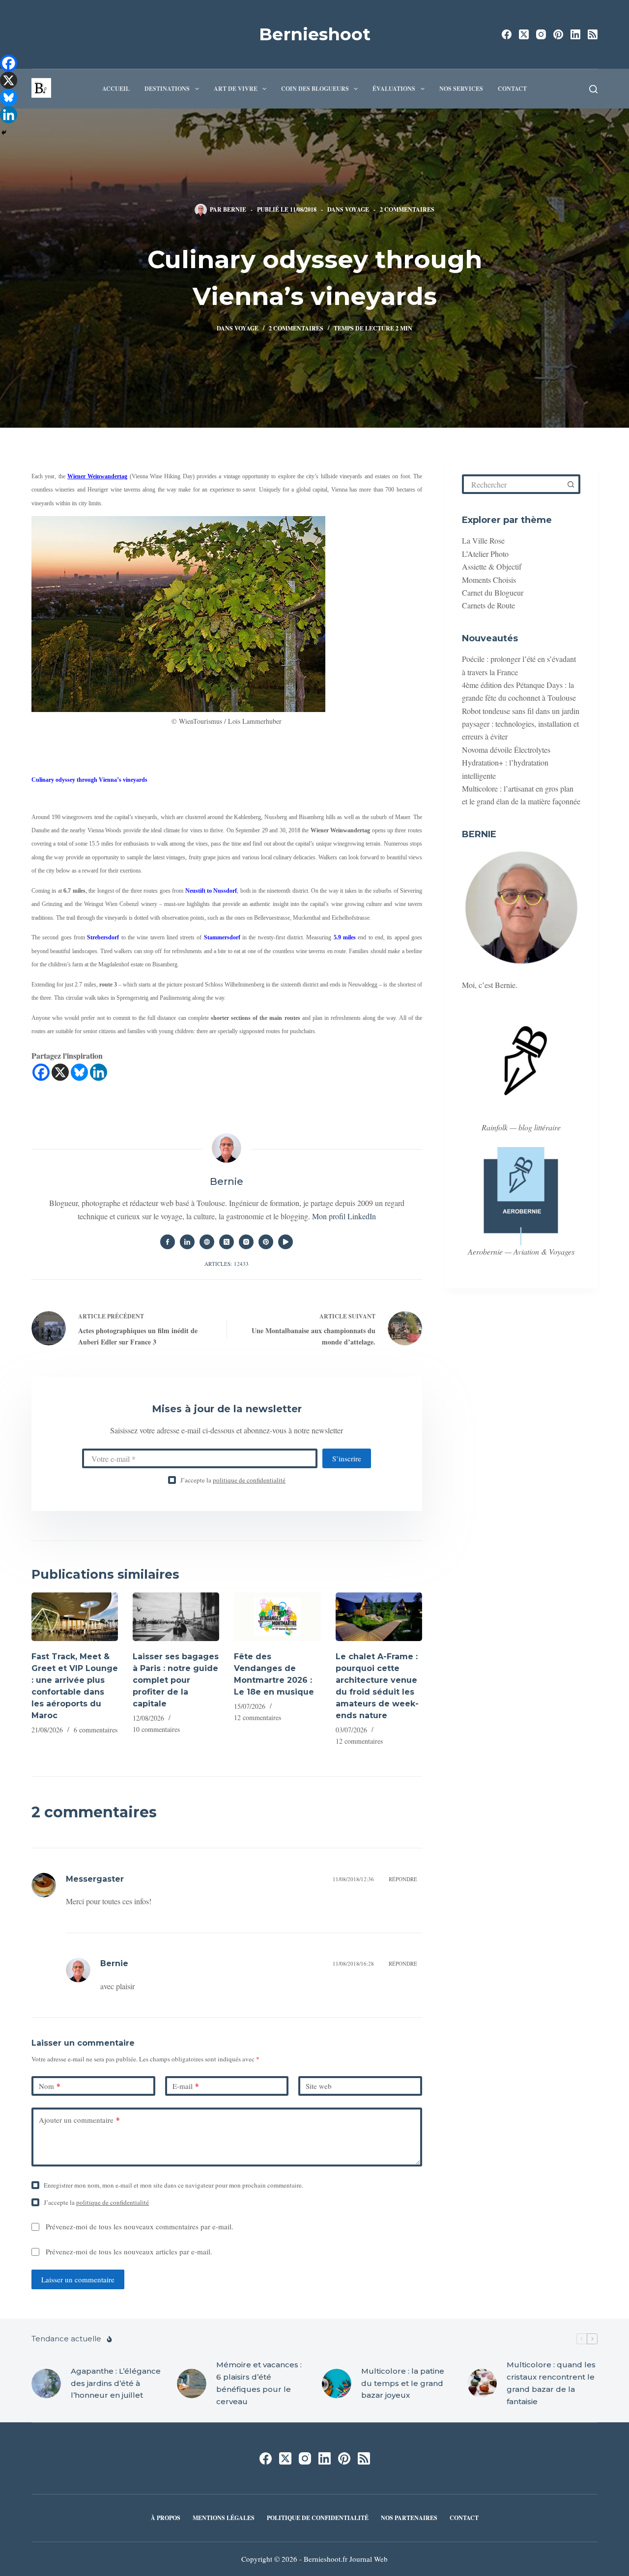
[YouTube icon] (286, 1242)
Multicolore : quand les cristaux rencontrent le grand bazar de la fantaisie (551, 2383)
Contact (512, 89)
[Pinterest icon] (266, 1242)
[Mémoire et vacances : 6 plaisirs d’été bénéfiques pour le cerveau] (192, 2384)
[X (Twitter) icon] (227, 1242)
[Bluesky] (79, 1072)
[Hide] (4, 133)
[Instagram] (541, 34)
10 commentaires (156, 1729)
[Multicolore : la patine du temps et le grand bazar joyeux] (337, 2384)
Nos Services (461, 89)
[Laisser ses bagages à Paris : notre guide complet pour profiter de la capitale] (176, 1617)
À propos (166, 2518)
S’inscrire (347, 1458)
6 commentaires (96, 1730)
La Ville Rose (483, 540)
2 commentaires (407, 209)
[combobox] (513, 484)
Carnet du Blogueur (493, 592)
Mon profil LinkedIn (344, 1216)
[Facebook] (507, 34)
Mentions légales (224, 2518)
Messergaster (95, 1879)
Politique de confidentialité (318, 2518)
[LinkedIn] (575, 34)
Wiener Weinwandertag (97, 476)
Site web (319, 2086)
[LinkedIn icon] (187, 1242)
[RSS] (593, 34)
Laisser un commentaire (78, 2279)
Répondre (403, 1879)
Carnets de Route (488, 605)
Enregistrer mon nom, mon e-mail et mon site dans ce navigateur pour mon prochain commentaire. (173, 2185)
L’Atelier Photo (485, 554)
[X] (60, 1072)
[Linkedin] (99, 1072)
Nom (50, 2086)
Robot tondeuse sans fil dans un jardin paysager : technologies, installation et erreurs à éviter (521, 724)
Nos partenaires (409, 2518)
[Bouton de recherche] (571, 484)
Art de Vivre (236, 89)
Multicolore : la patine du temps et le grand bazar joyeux (403, 2383)
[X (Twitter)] (524, 34)
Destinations (167, 89)
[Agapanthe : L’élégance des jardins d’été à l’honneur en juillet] (46, 2384)
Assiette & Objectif (492, 566)
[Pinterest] (558, 34)
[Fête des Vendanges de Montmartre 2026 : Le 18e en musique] (277, 1617)
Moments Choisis (489, 580)
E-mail (186, 2086)
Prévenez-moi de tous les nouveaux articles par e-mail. (129, 2251)
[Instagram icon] (246, 1242)
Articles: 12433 (227, 1264)
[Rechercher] (593, 89)
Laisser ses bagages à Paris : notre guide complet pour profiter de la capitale (176, 1680)
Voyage (357, 209)
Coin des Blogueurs (315, 89)
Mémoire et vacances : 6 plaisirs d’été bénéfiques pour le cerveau (259, 2383)
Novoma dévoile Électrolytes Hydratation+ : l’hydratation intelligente (506, 763)
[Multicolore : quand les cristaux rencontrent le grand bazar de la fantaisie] (482, 2384)
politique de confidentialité (249, 1480)
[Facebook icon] (168, 1242)
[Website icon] (207, 1242)
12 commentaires (257, 1717)
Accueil (116, 89)
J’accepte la (233, 1480)
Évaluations (394, 89)
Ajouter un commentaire (79, 2120)
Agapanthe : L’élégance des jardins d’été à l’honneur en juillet (116, 2383)
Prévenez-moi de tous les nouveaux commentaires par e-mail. (140, 2226)
